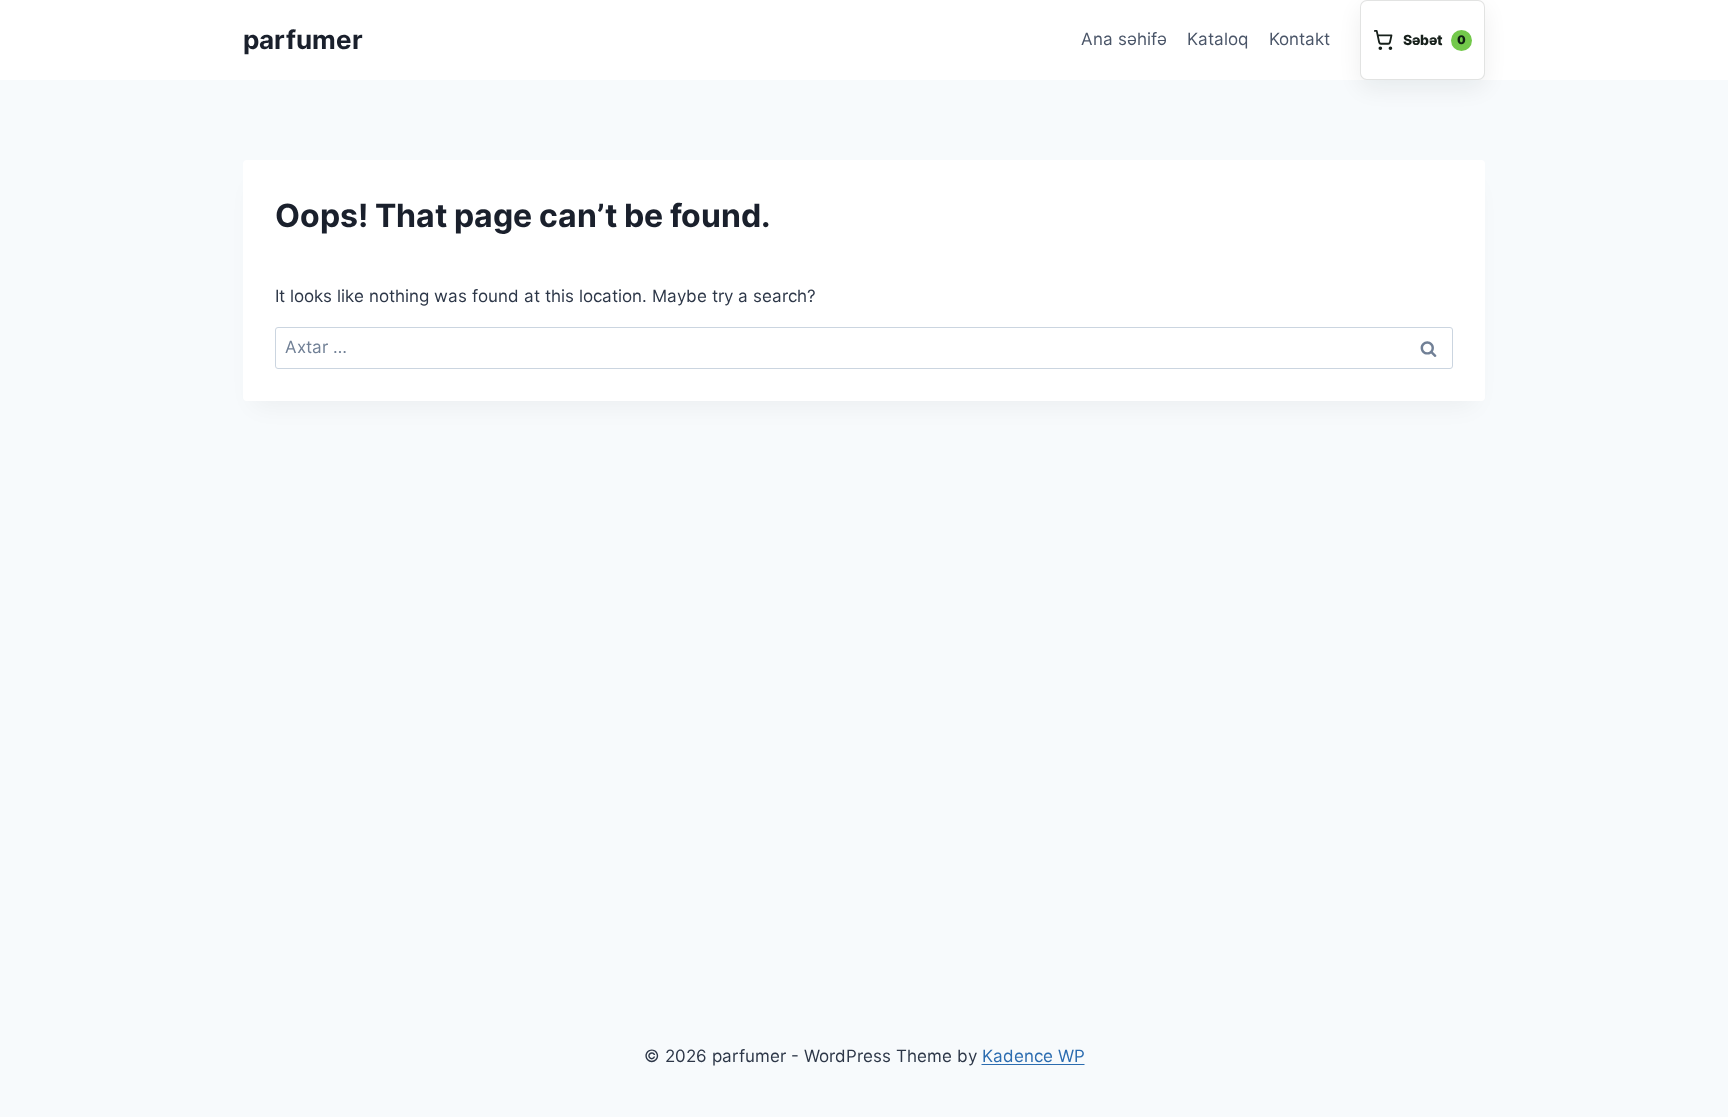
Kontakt (1299, 39)
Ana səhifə (1124, 39)
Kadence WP (1033, 1056)
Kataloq (1217, 39)
